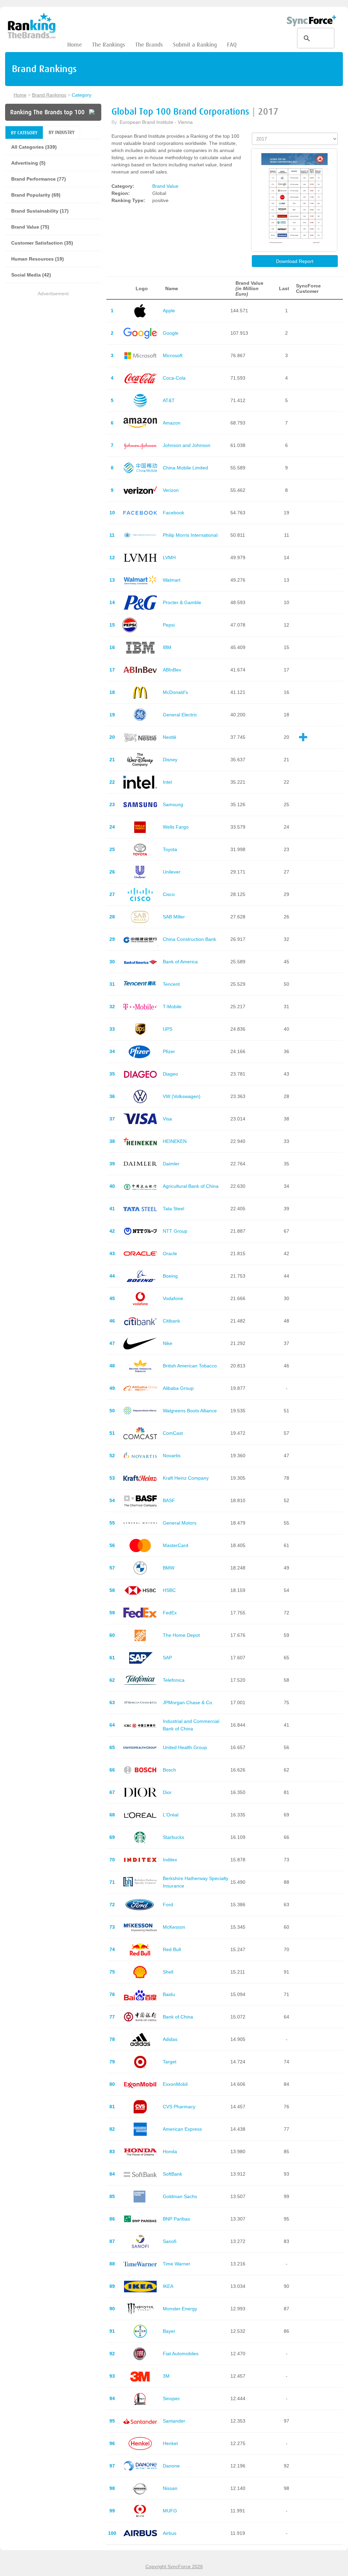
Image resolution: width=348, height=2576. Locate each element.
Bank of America (180, 962)
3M (166, 2376)
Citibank (171, 1321)
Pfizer (169, 1051)
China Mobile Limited (185, 468)
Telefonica (174, 1680)
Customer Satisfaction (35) (42, 243)
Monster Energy (180, 2309)
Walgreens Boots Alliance (190, 1411)
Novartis (172, 1456)
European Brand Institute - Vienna (156, 122)
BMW (169, 1568)
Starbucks (173, 1837)
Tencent (171, 984)
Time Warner (177, 2264)
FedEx (170, 1613)
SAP (167, 1658)
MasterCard (176, 1545)
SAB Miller (174, 917)
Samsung (173, 804)
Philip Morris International (190, 535)
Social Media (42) (31, 275)
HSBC (169, 1590)
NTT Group (175, 1231)
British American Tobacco (190, 1366)
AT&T (169, 400)
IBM (167, 647)
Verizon (171, 490)
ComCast (173, 1433)
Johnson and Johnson (187, 445)
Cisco (169, 894)
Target (170, 2062)
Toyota (170, 849)
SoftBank (172, 2174)
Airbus (170, 2533)
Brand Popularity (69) (36, 195)
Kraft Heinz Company (186, 1478)
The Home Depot (181, 1635)
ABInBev (172, 670)
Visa (167, 1119)
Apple (169, 311)
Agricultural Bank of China (191, 1186)
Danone (171, 2466)
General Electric (180, 715)
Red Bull (172, 1949)
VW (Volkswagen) (182, 1096)
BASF (169, 1500)
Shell (168, 1972)
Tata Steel (173, 1209)
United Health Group (185, 1747)
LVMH (169, 558)
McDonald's (175, 692)
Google (171, 333)
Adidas (170, 2039)
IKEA (168, 2286)
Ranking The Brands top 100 (47, 112)
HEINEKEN (175, 1141)
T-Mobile (172, 1007)
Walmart (172, 580)
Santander (174, 2421)
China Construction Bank (189, 939)
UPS (168, 1029)
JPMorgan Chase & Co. (188, 1702)
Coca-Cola (174, 378)
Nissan (170, 2488)
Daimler (171, 1164)
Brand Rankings (49, 95)
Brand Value (165, 186)
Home (75, 45)
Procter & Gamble (182, 602)
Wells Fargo (176, 827)
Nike (168, 1343)
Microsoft (173, 355)
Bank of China (178, 2017)
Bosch (169, 1770)
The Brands (149, 45)
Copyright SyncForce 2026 (174, 2566)
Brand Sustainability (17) (40, 211)
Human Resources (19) (38, 259)
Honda (170, 2151)
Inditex (170, 1860)
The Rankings (109, 45)
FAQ (232, 45)
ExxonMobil (175, 2084)
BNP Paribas (176, 2219)
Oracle (170, 1253)
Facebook (173, 513)
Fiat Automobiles (181, 2354)
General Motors (180, 1523)
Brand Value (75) (30, 227)
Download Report (295, 261)
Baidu (169, 1994)
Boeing (170, 1276)
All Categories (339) (34, 147)
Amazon (172, 423)
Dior (167, 1792)
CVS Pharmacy (179, 2107)
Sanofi (170, 2241)
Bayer (169, 2331)
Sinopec (171, 2398)
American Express (182, 2129)
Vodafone (173, 1298)
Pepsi (169, 625)
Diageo (170, 1074)
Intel (167, 782)
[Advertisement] (53, 340)
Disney (170, 760)
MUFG (170, 2511)
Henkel (170, 2443)
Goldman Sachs (180, 2196)
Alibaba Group (178, 1388)
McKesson (174, 1927)
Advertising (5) (28, 163)
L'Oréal (171, 1815)
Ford (168, 1905)
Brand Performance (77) (39, 179)
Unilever (172, 872)
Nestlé (170, 737)
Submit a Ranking (195, 45)
